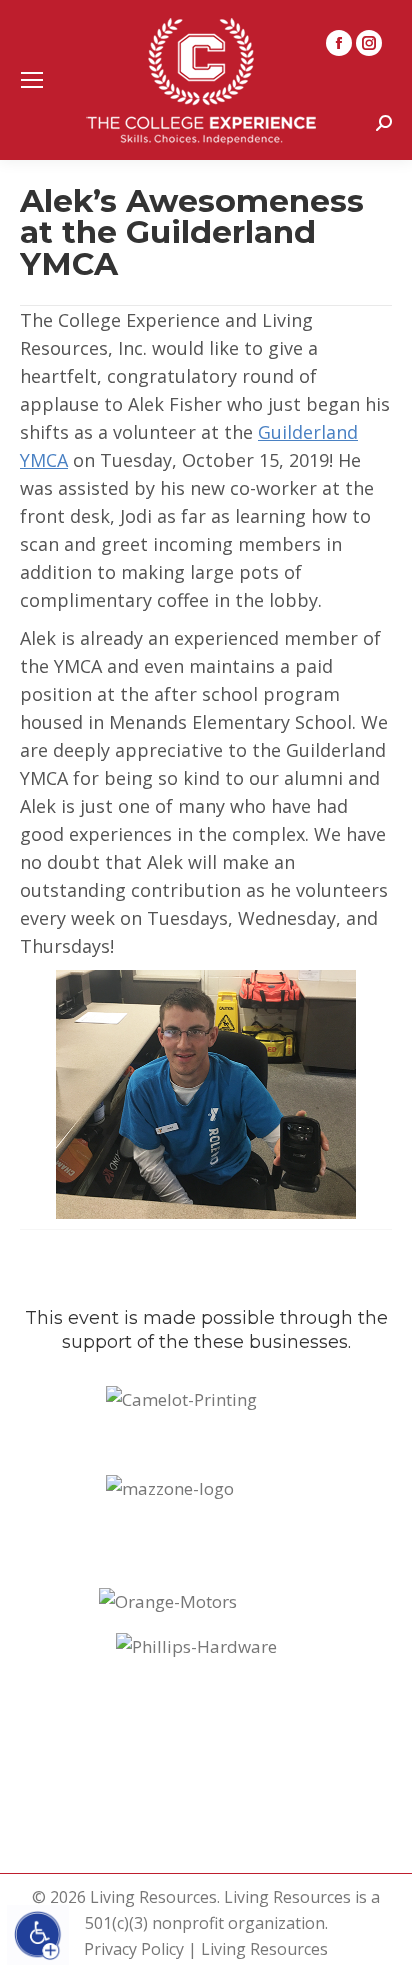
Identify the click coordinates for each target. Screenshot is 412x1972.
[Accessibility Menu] (38, 1935)
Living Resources (264, 1949)
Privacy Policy (134, 1949)
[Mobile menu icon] (32, 80)
